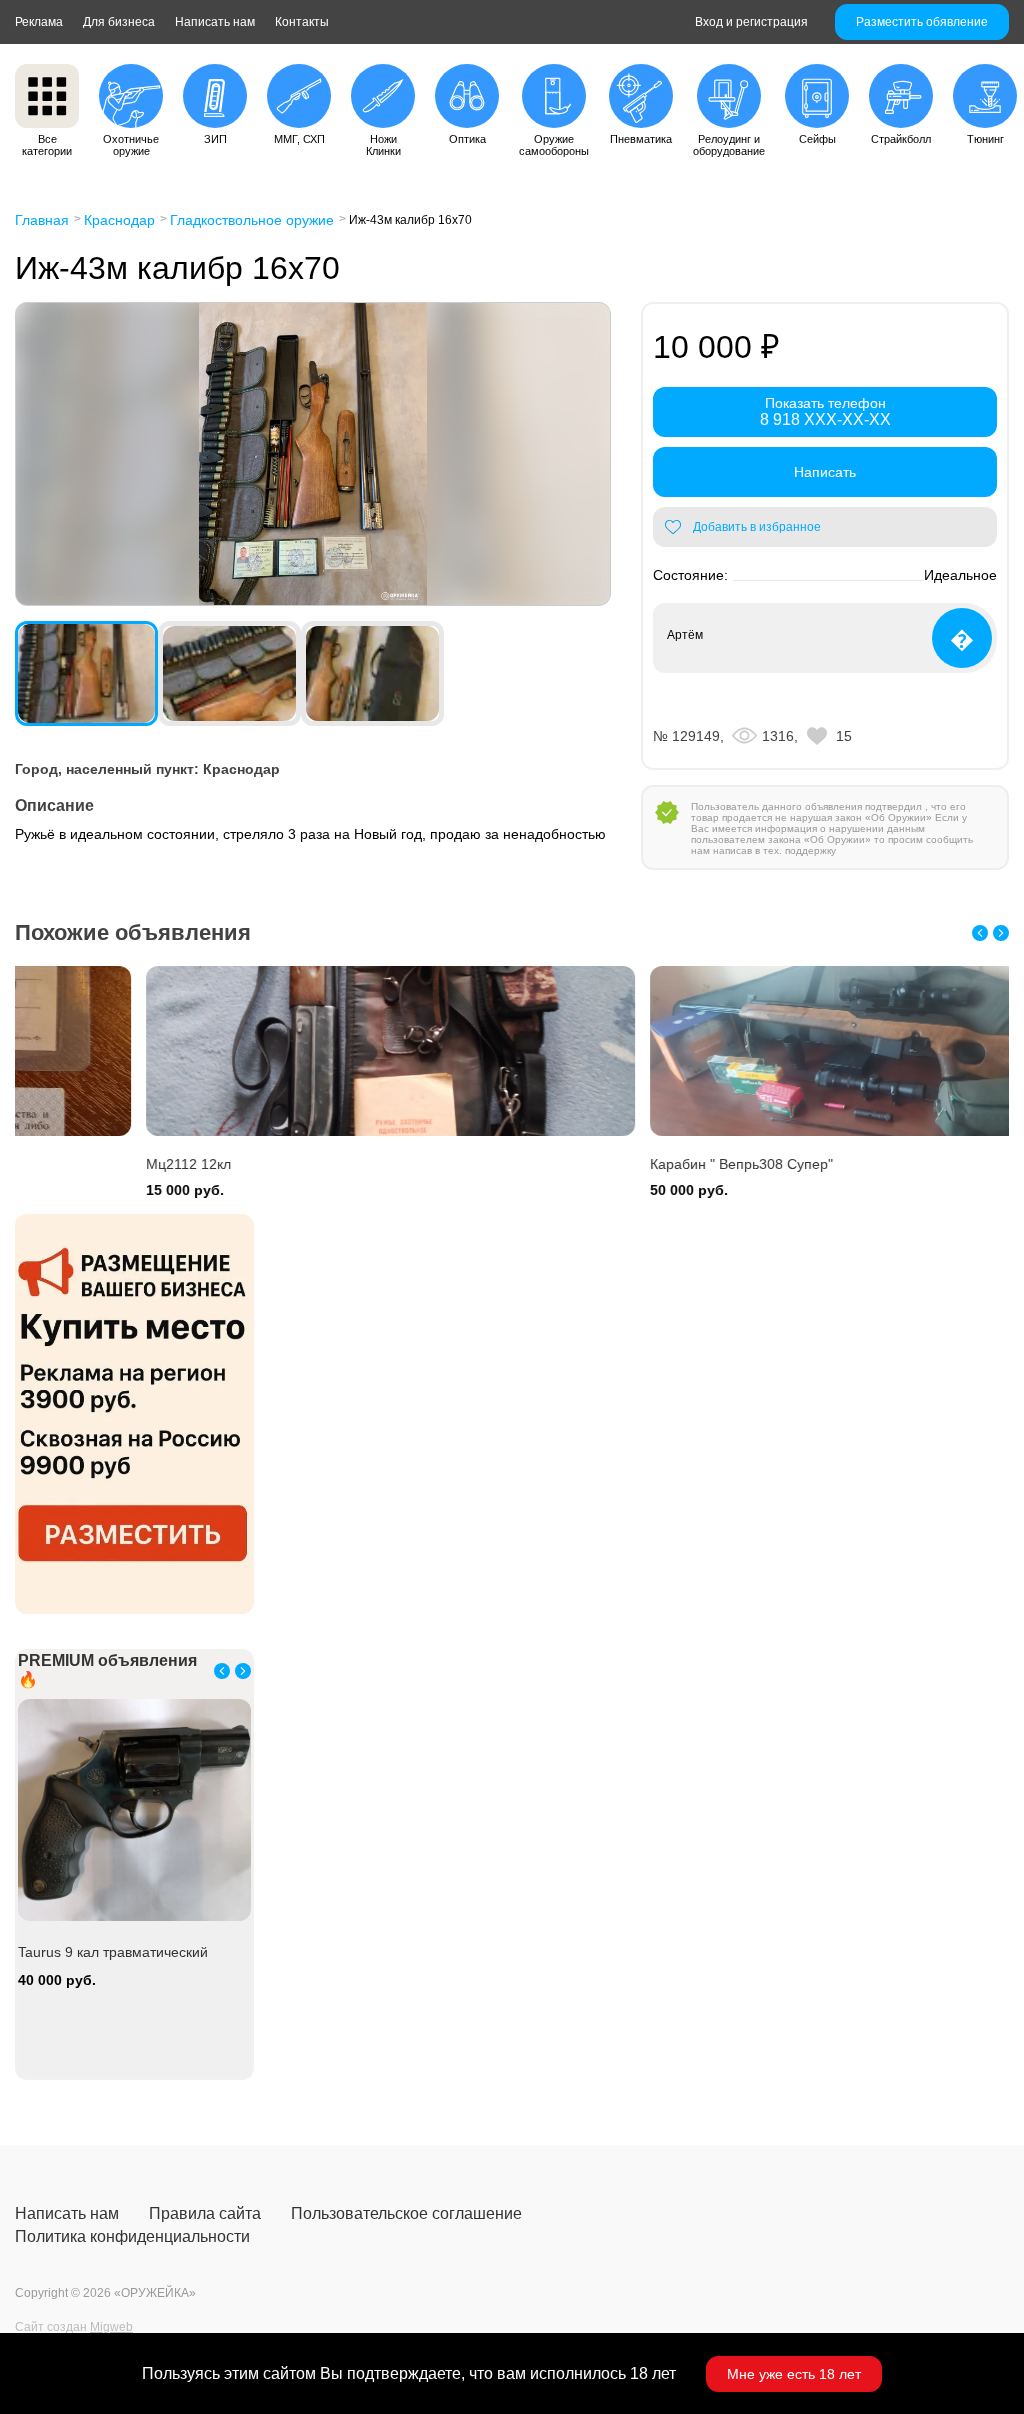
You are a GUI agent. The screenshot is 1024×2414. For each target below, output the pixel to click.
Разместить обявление (922, 22)
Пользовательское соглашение (406, 2213)
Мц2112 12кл (57, 1164)
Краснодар (119, 220)
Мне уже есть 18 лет (794, 2374)
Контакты (302, 22)
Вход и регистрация (751, 22)
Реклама (39, 22)
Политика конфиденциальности (132, 2236)
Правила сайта (205, 2213)
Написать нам (215, 22)
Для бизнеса (119, 22)
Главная (42, 220)
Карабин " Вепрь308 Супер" (611, 1164)
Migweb (111, 2327)
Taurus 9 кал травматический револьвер (113, 1953)
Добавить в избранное (757, 527)
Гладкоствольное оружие (252, 220)
